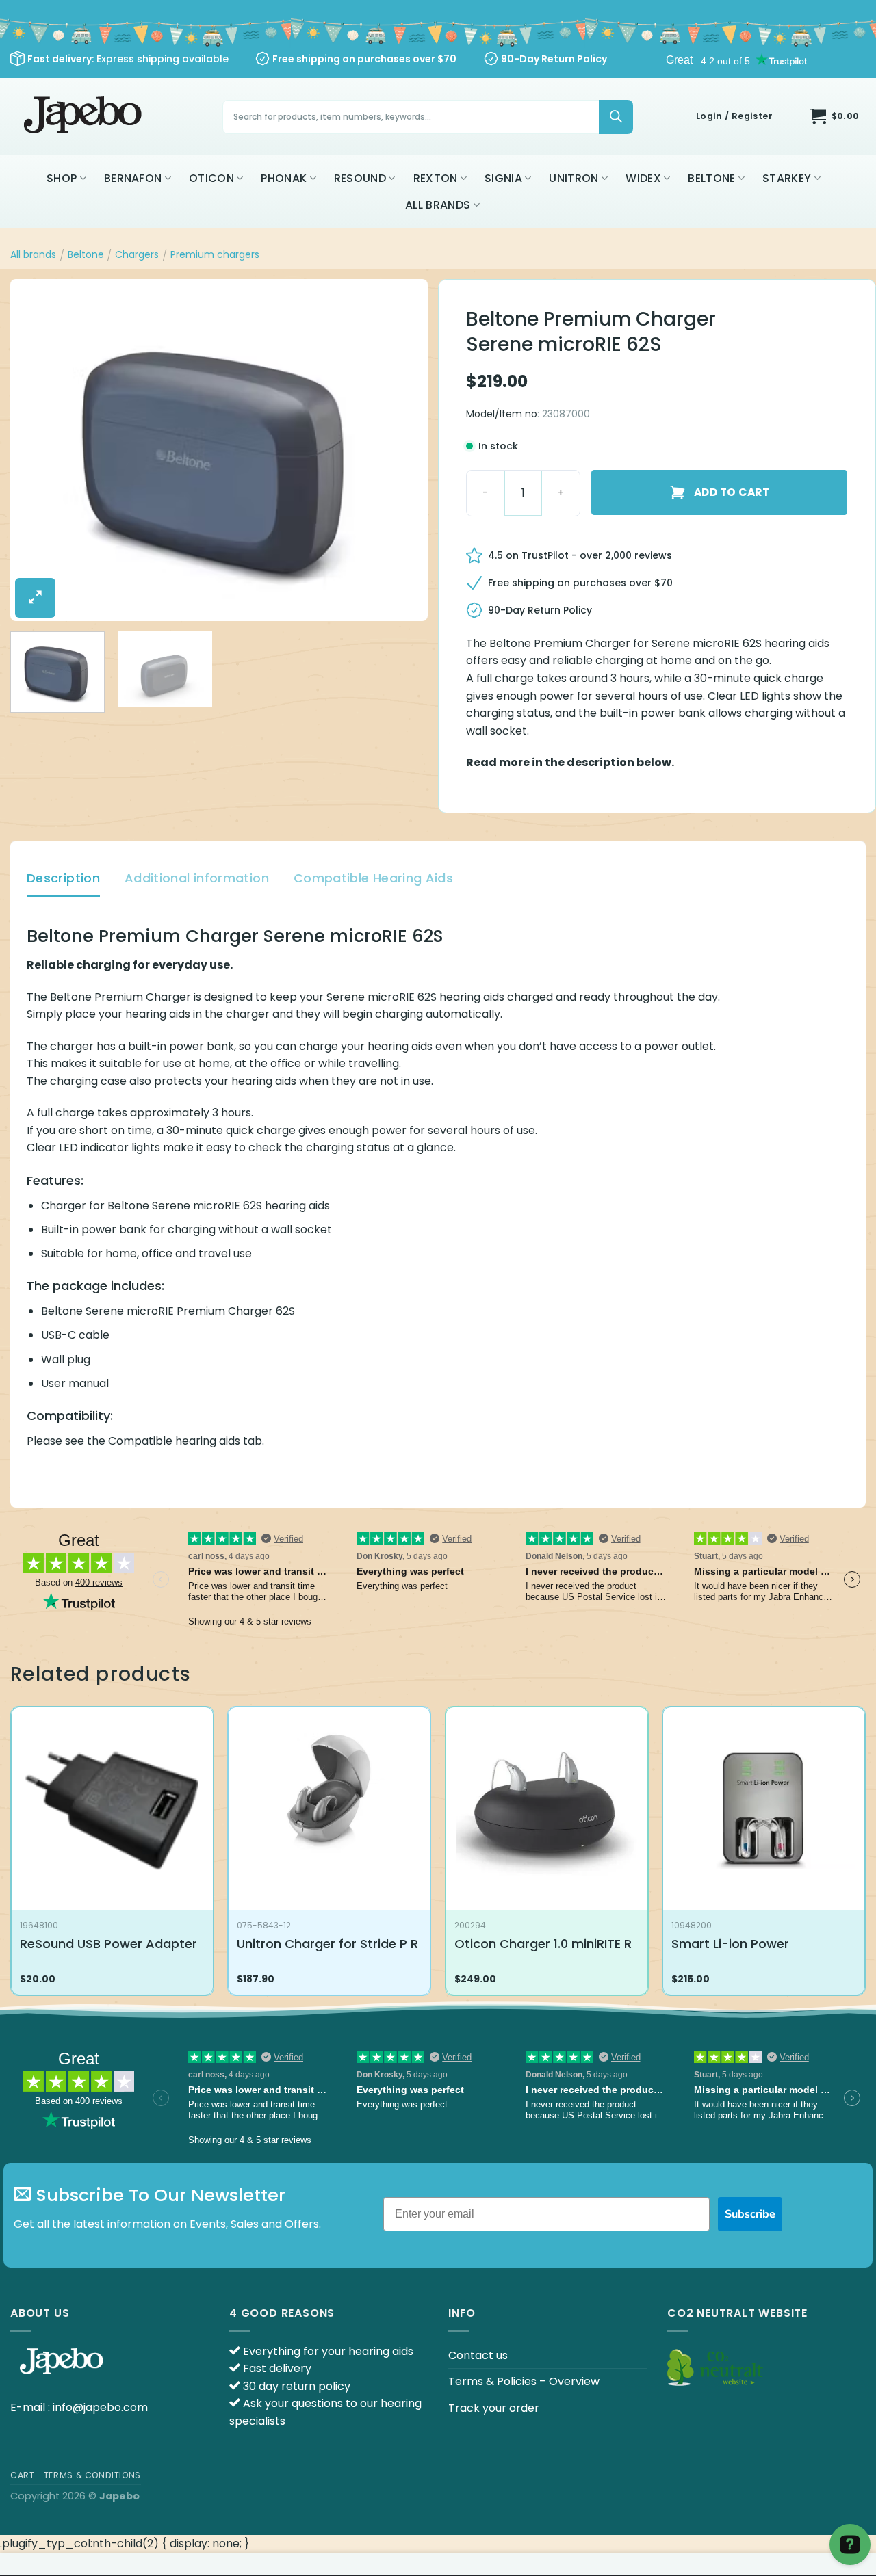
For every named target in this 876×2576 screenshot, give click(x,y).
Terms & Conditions (92, 2475)
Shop (62, 178)
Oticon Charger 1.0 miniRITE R (543, 1944)
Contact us (478, 2355)
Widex (643, 178)
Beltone (711, 178)
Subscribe (750, 2214)
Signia (503, 178)
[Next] (402, 450)
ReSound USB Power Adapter (108, 1944)
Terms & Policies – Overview (524, 2381)
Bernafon (133, 178)
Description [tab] (63, 878)
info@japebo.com (100, 2407)
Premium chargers (215, 254)
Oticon (211, 178)
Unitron (574, 178)
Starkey (787, 178)
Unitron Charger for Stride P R (327, 1944)
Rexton (436, 178)
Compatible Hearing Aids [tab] (373, 878)
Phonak (284, 178)
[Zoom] (35, 598)
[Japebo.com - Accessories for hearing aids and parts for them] (85, 117)
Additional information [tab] (197, 878)
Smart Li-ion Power (730, 1944)
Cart (22, 2475)
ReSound (360, 178)
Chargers (137, 254)
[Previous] (36, 450)
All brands (438, 205)
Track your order (494, 2408)
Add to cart (732, 492)
